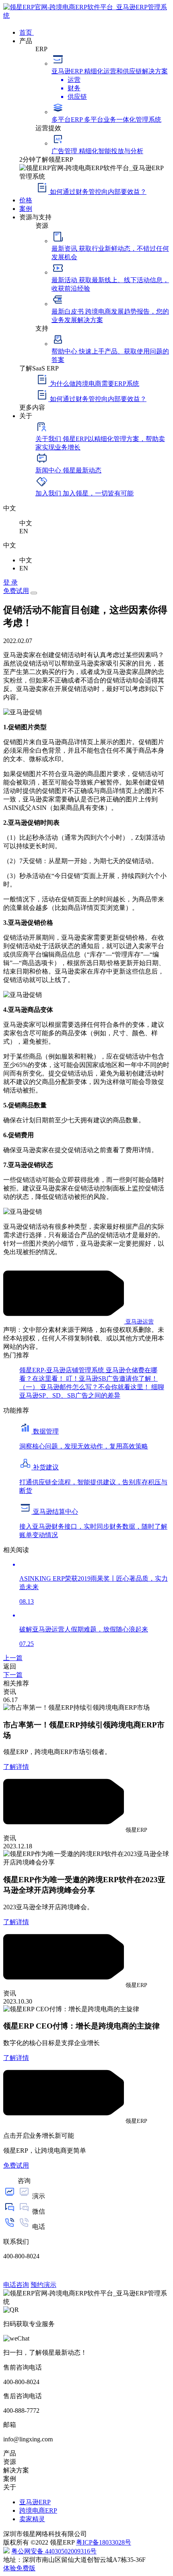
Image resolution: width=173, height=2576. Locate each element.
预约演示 (43, 2285)
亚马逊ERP (35, 2502)
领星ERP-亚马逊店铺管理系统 (63, 1370)
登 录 (10, 582)
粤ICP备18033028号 (104, 2542)
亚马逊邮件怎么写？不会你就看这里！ (96, 1387)
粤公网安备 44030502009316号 (54, 2551)
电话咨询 (16, 2285)
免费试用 (16, 591)
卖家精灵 (32, 2519)
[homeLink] (86, 16)
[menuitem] (95, 32)
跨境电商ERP (38, 2510)
